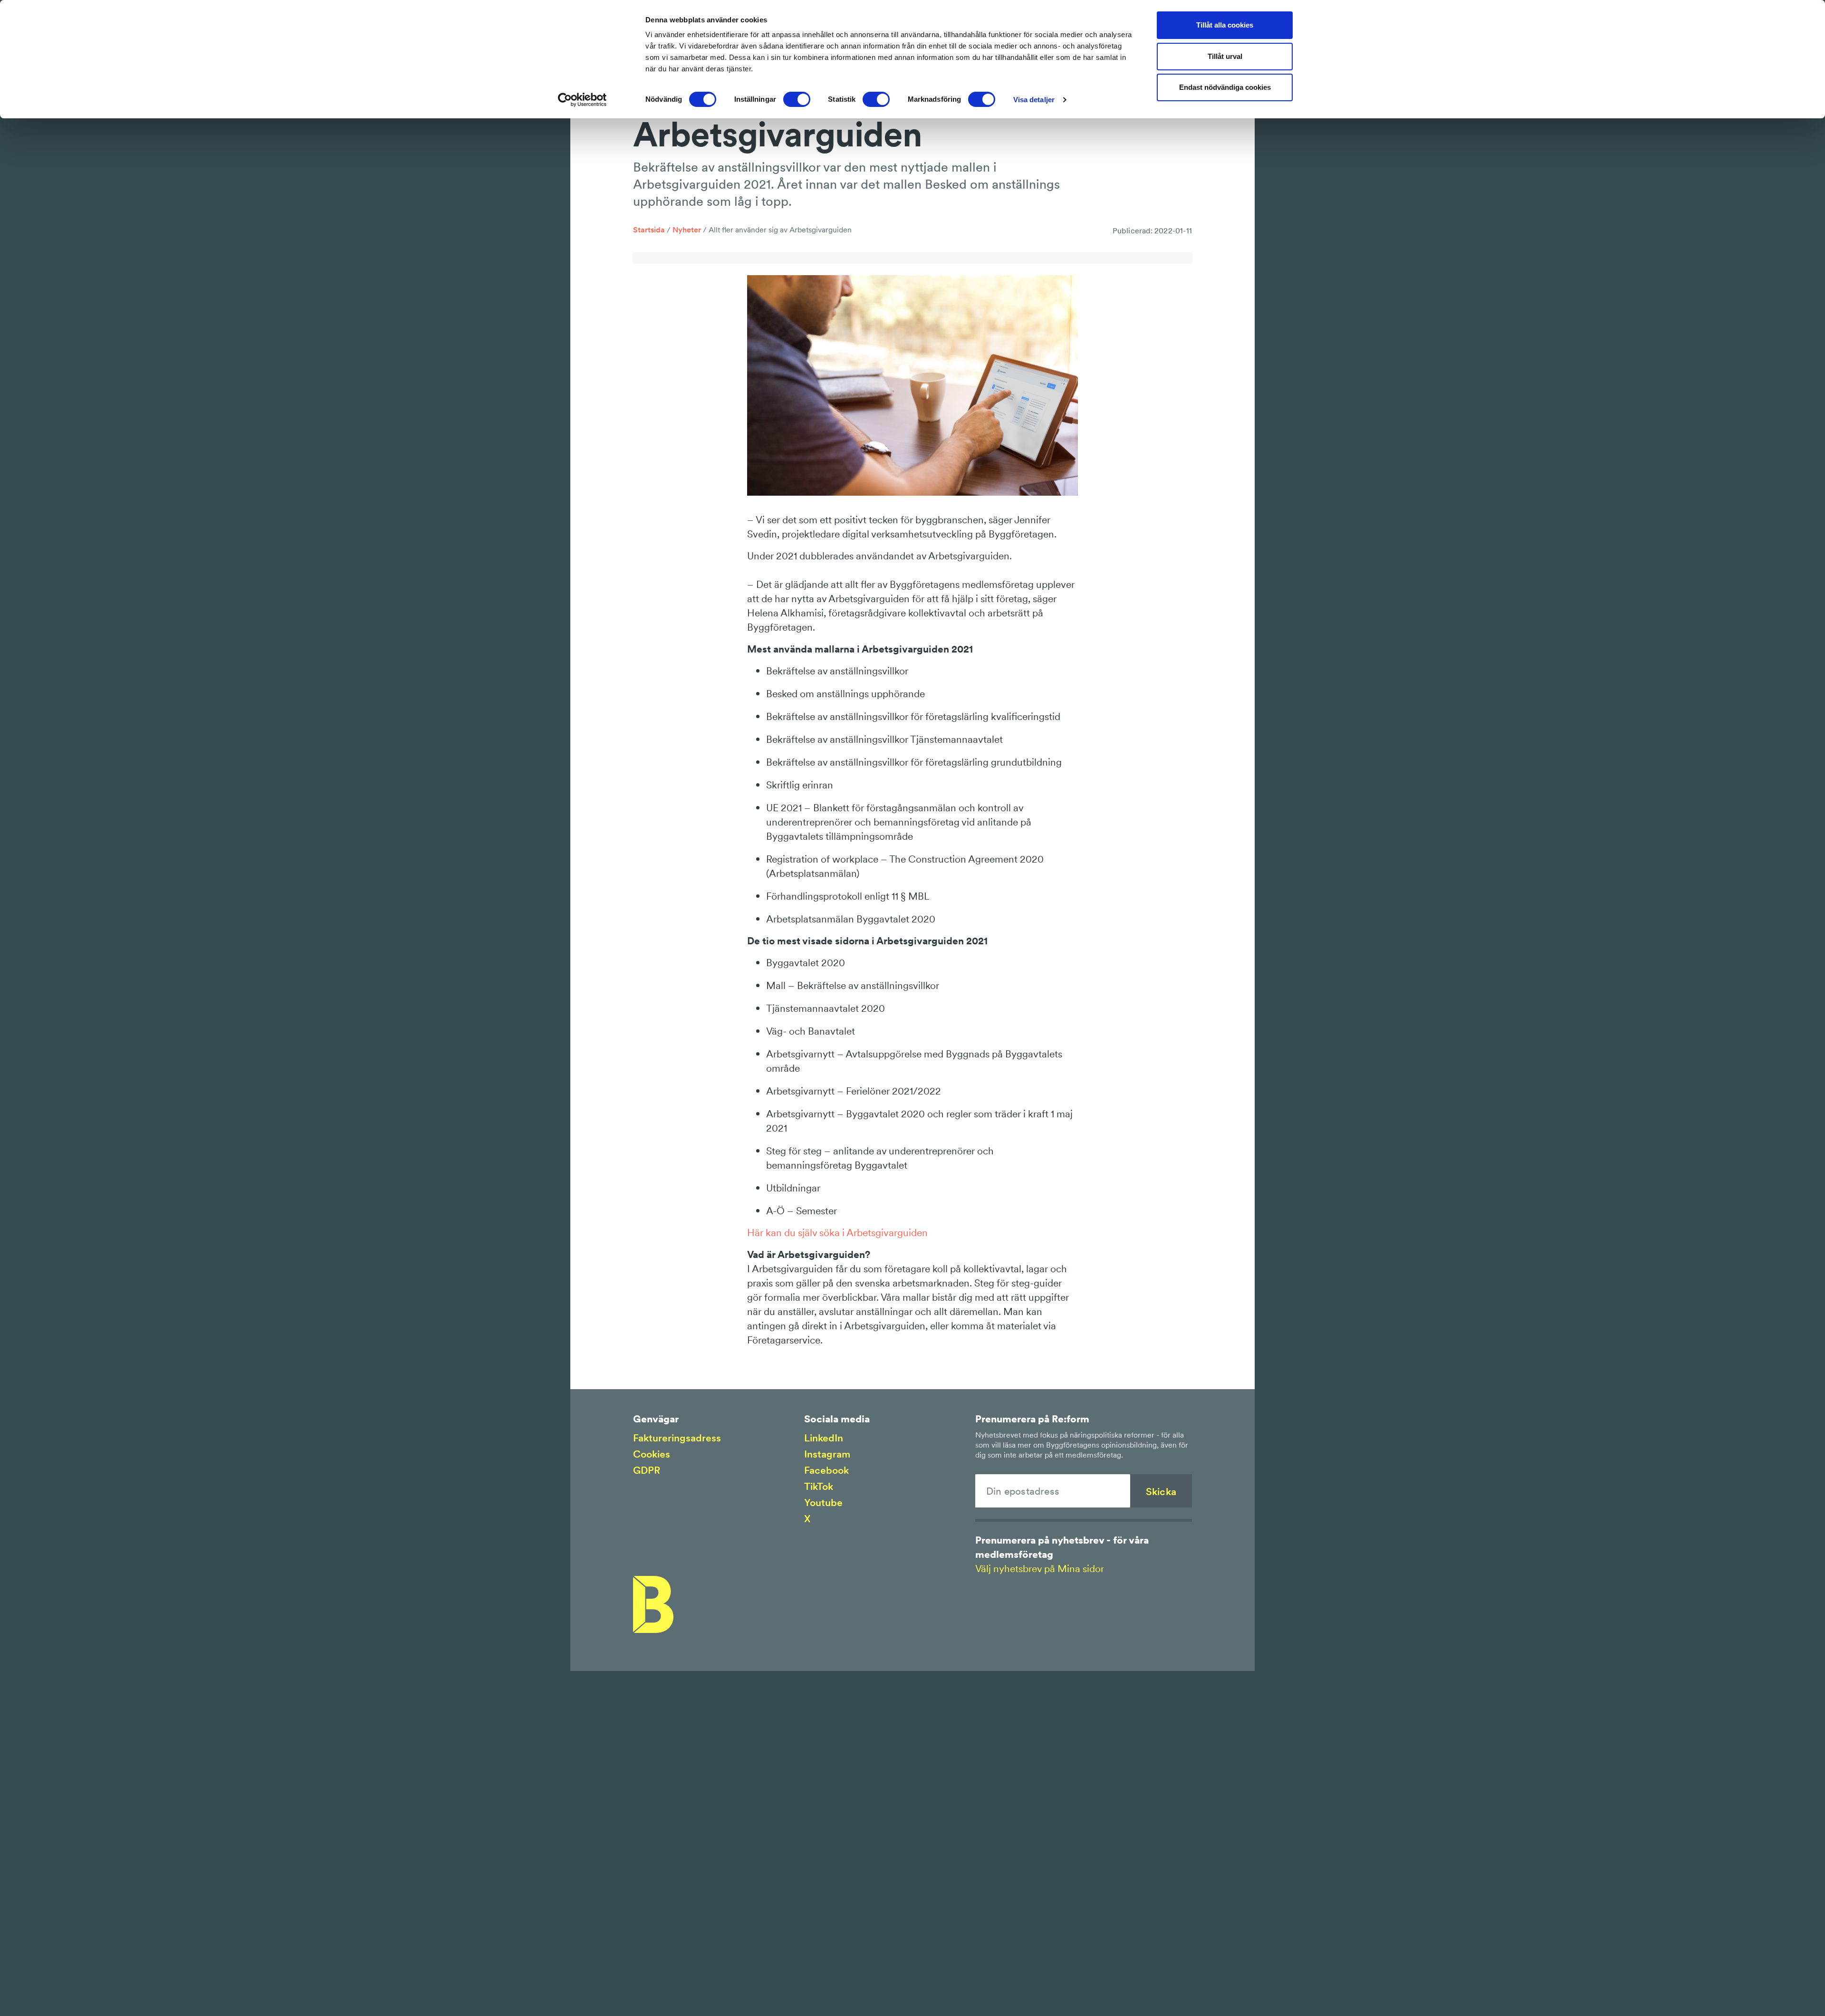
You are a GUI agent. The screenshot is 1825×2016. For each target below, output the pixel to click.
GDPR (647, 1470)
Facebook (826, 1470)
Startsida (649, 230)
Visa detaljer (1034, 100)
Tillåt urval (1225, 56)
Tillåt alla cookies (1225, 25)
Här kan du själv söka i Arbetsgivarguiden (837, 1233)
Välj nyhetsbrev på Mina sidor (1040, 1569)
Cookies (652, 1454)
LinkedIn (824, 1438)
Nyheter (687, 230)
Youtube (823, 1502)
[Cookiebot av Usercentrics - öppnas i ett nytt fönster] (582, 100)
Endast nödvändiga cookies (1225, 87)
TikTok (819, 1486)
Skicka (1161, 1492)
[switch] (797, 99)
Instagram (827, 1454)
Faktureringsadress (677, 1438)
